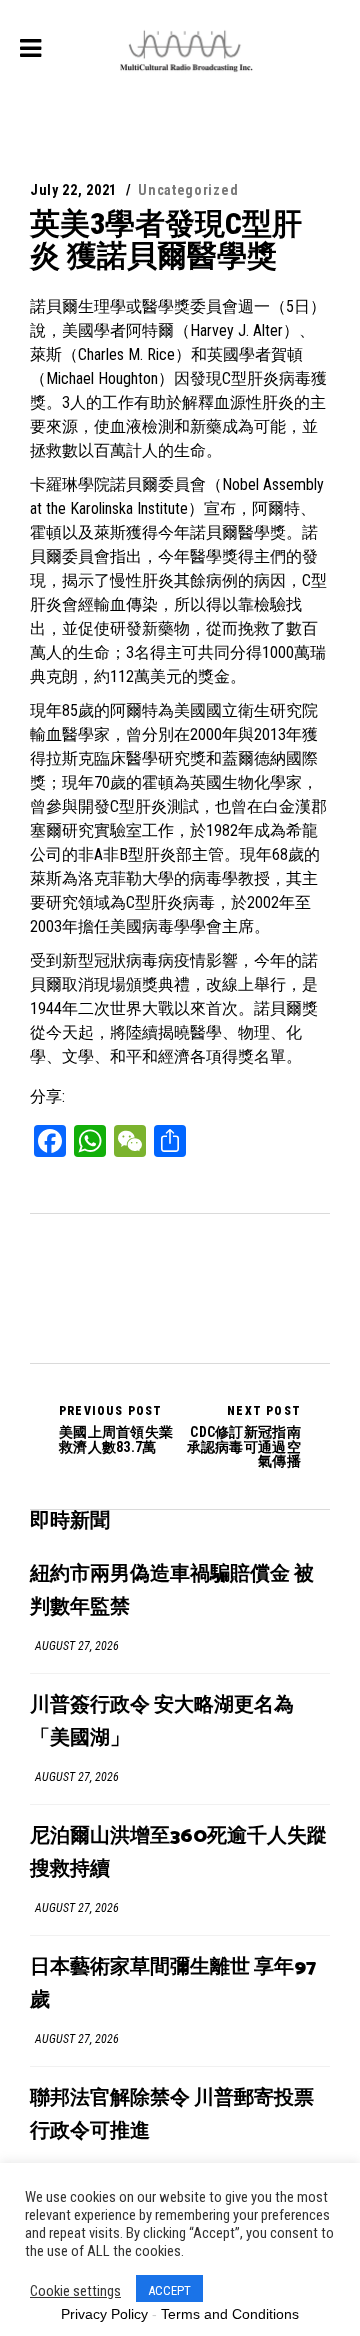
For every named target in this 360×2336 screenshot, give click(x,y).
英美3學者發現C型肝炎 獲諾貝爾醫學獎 (166, 239)
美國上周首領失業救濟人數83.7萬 (116, 1429)
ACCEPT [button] (169, 2290)
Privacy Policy (104, 2314)
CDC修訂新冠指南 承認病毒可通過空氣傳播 (244, 1436)
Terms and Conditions (230, 2314)
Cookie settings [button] (75, 2291)
